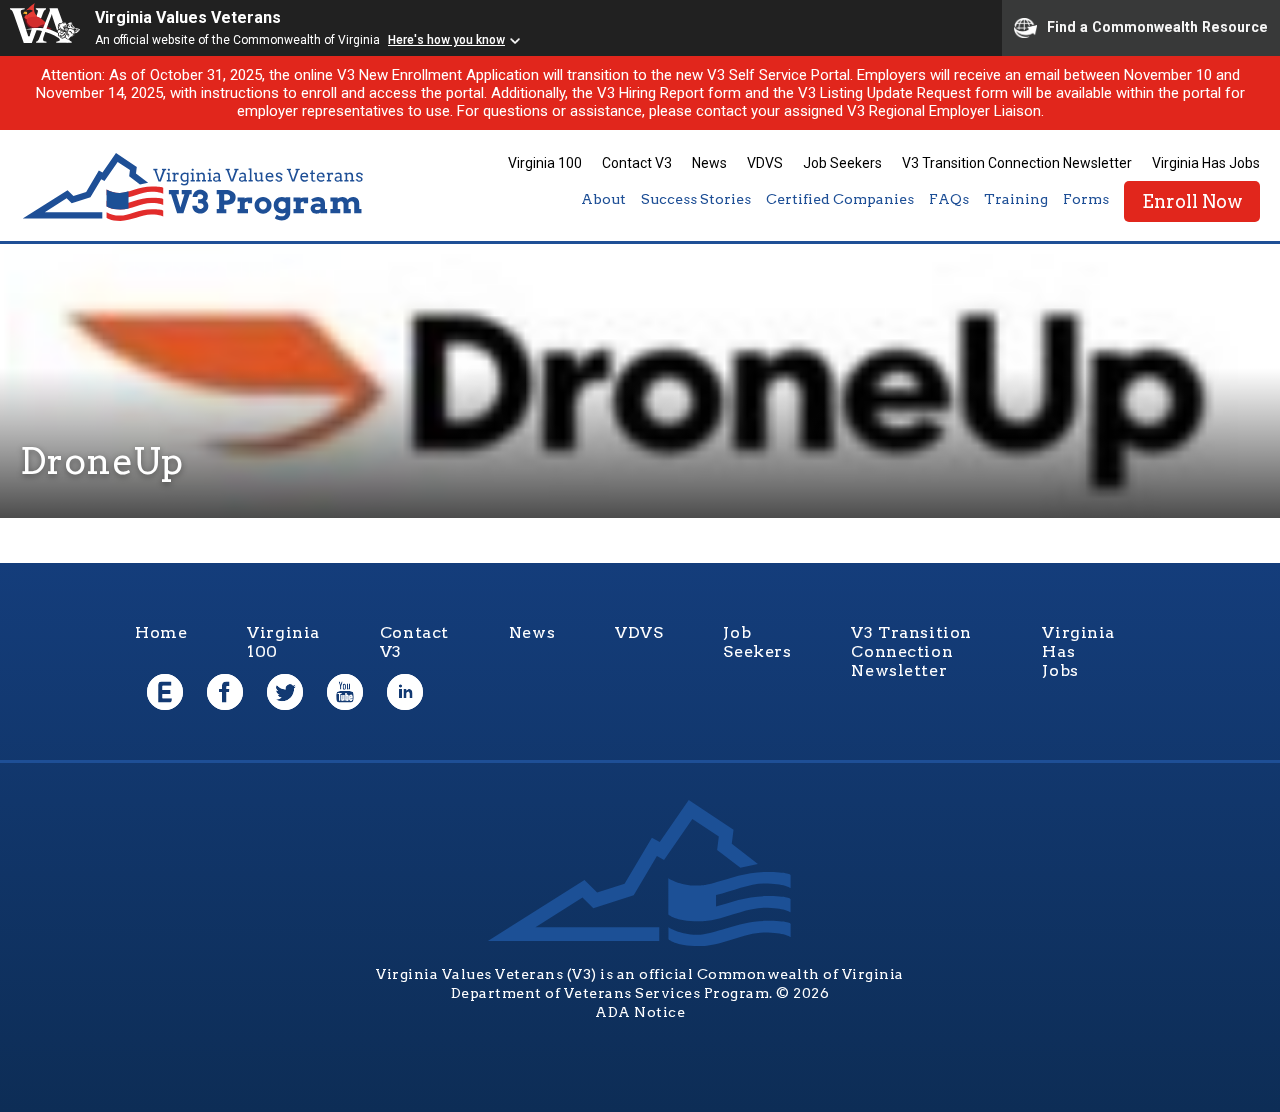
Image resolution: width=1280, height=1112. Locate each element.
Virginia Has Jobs (1206, 163)
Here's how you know (446, 40)
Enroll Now (1192, 201)
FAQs (949, 199)
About (603, 199)
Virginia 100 (545, 163)
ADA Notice (640, 1012)
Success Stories (696, 199)
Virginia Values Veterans (188, 17)
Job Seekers (842, 163)
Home (161, 632)
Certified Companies (840, 199)
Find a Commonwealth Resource (1157, 26)
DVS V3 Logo (195, 187)
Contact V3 (637, 163)
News (709, 163)
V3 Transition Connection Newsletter (1017, 163)
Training (1016, 199)
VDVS (765, 163)
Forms (1086, 199)
